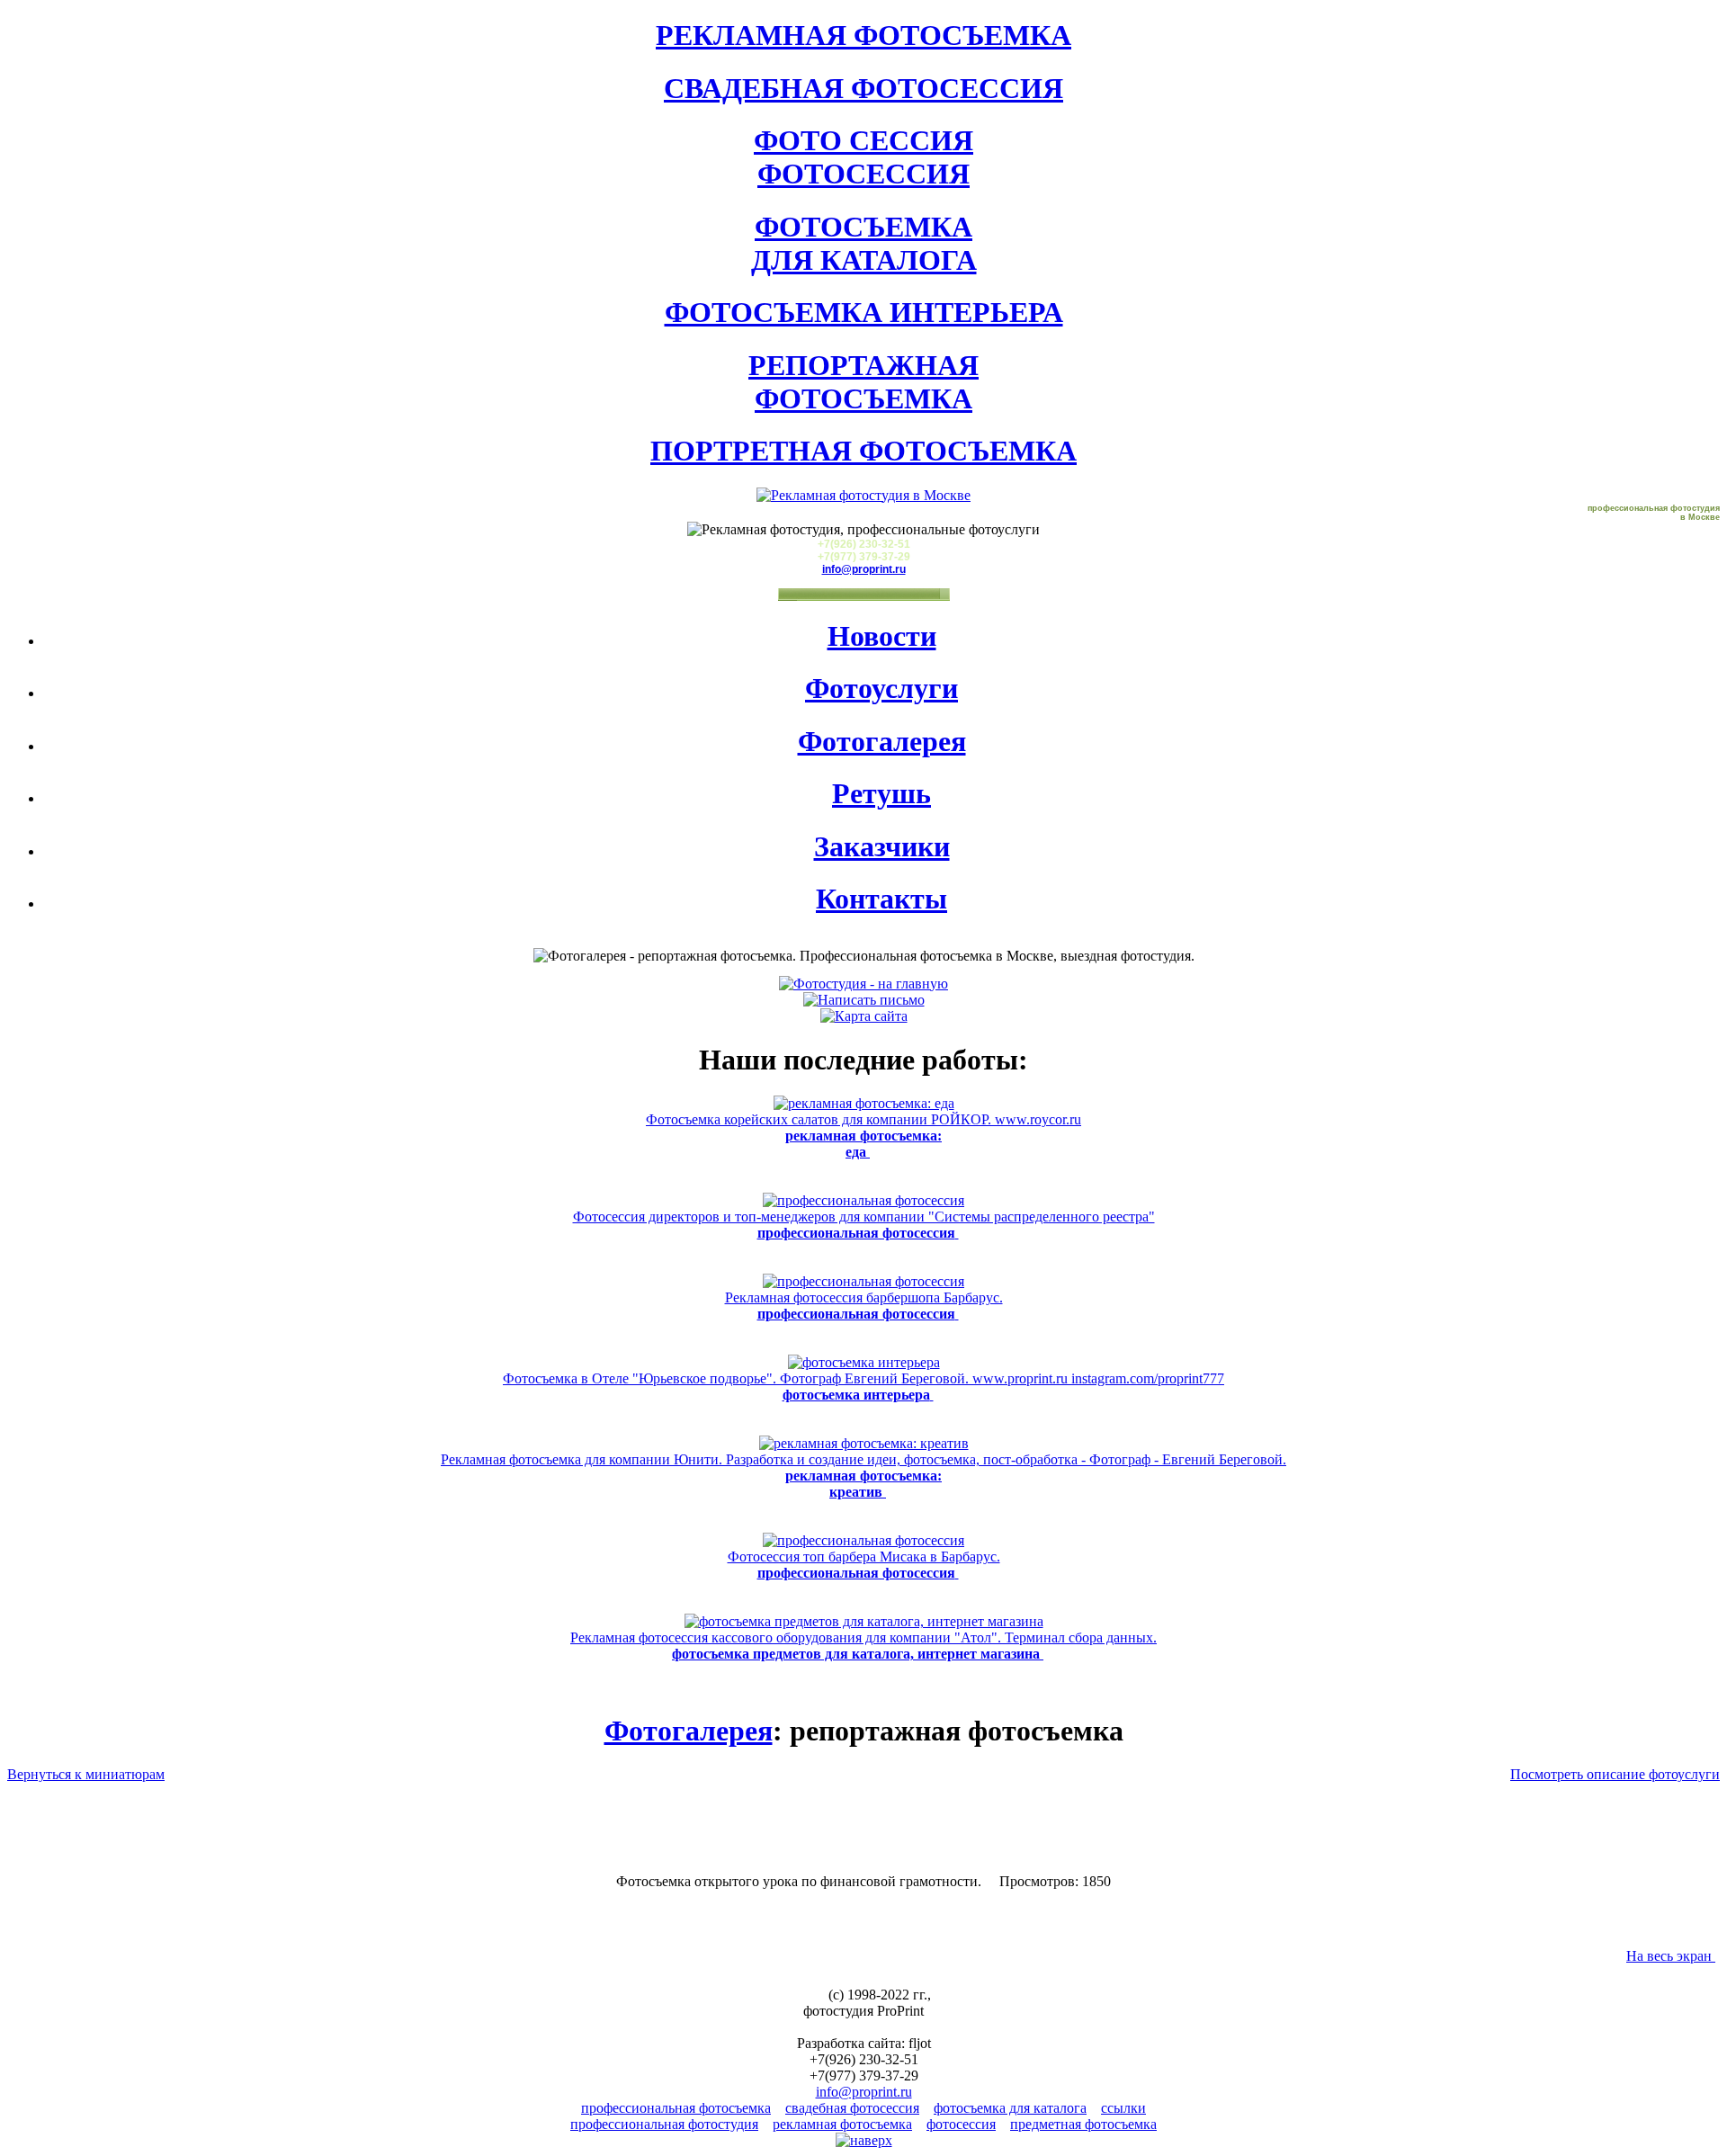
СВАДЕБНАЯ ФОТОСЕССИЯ (863, 88)
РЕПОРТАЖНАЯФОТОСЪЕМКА (863, 382)
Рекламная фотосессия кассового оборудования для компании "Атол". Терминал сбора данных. (863, 1646)
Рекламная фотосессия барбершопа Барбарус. (864, 1306)
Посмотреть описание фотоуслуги (1615, 1774)
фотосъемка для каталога (1010, 2108)
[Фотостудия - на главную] (863, 984)
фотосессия (961, 2124)
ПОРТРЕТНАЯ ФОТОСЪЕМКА (863, 451)
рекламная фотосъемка (842, 2124)
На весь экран (1671, 1956)
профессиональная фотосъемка (676, 2108)
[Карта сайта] (864, 1016)
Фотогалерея (882, 741)
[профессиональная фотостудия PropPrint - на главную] (863, 495)
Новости (882, 636)
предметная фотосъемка (1083, 2124)
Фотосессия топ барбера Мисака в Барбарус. (864, 1565)
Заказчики (882, 846)
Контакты (881, 899)
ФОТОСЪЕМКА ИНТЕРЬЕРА (864, 312)
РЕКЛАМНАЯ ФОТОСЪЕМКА (863, 35)
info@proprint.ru (864, 569)
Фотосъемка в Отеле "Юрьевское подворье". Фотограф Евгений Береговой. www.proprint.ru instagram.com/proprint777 (863, 1387)
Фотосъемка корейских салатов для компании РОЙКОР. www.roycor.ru (863, 1136)
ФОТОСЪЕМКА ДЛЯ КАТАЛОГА (864, 243)
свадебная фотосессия (852, 2108)
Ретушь (881, 793)
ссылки (1123, 2108)
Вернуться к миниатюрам (86, 1774)
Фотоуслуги (881, 688)
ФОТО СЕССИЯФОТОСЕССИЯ (863, 157)
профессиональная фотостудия (664, 2124)
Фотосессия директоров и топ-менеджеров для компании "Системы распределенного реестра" (864, 1225)
